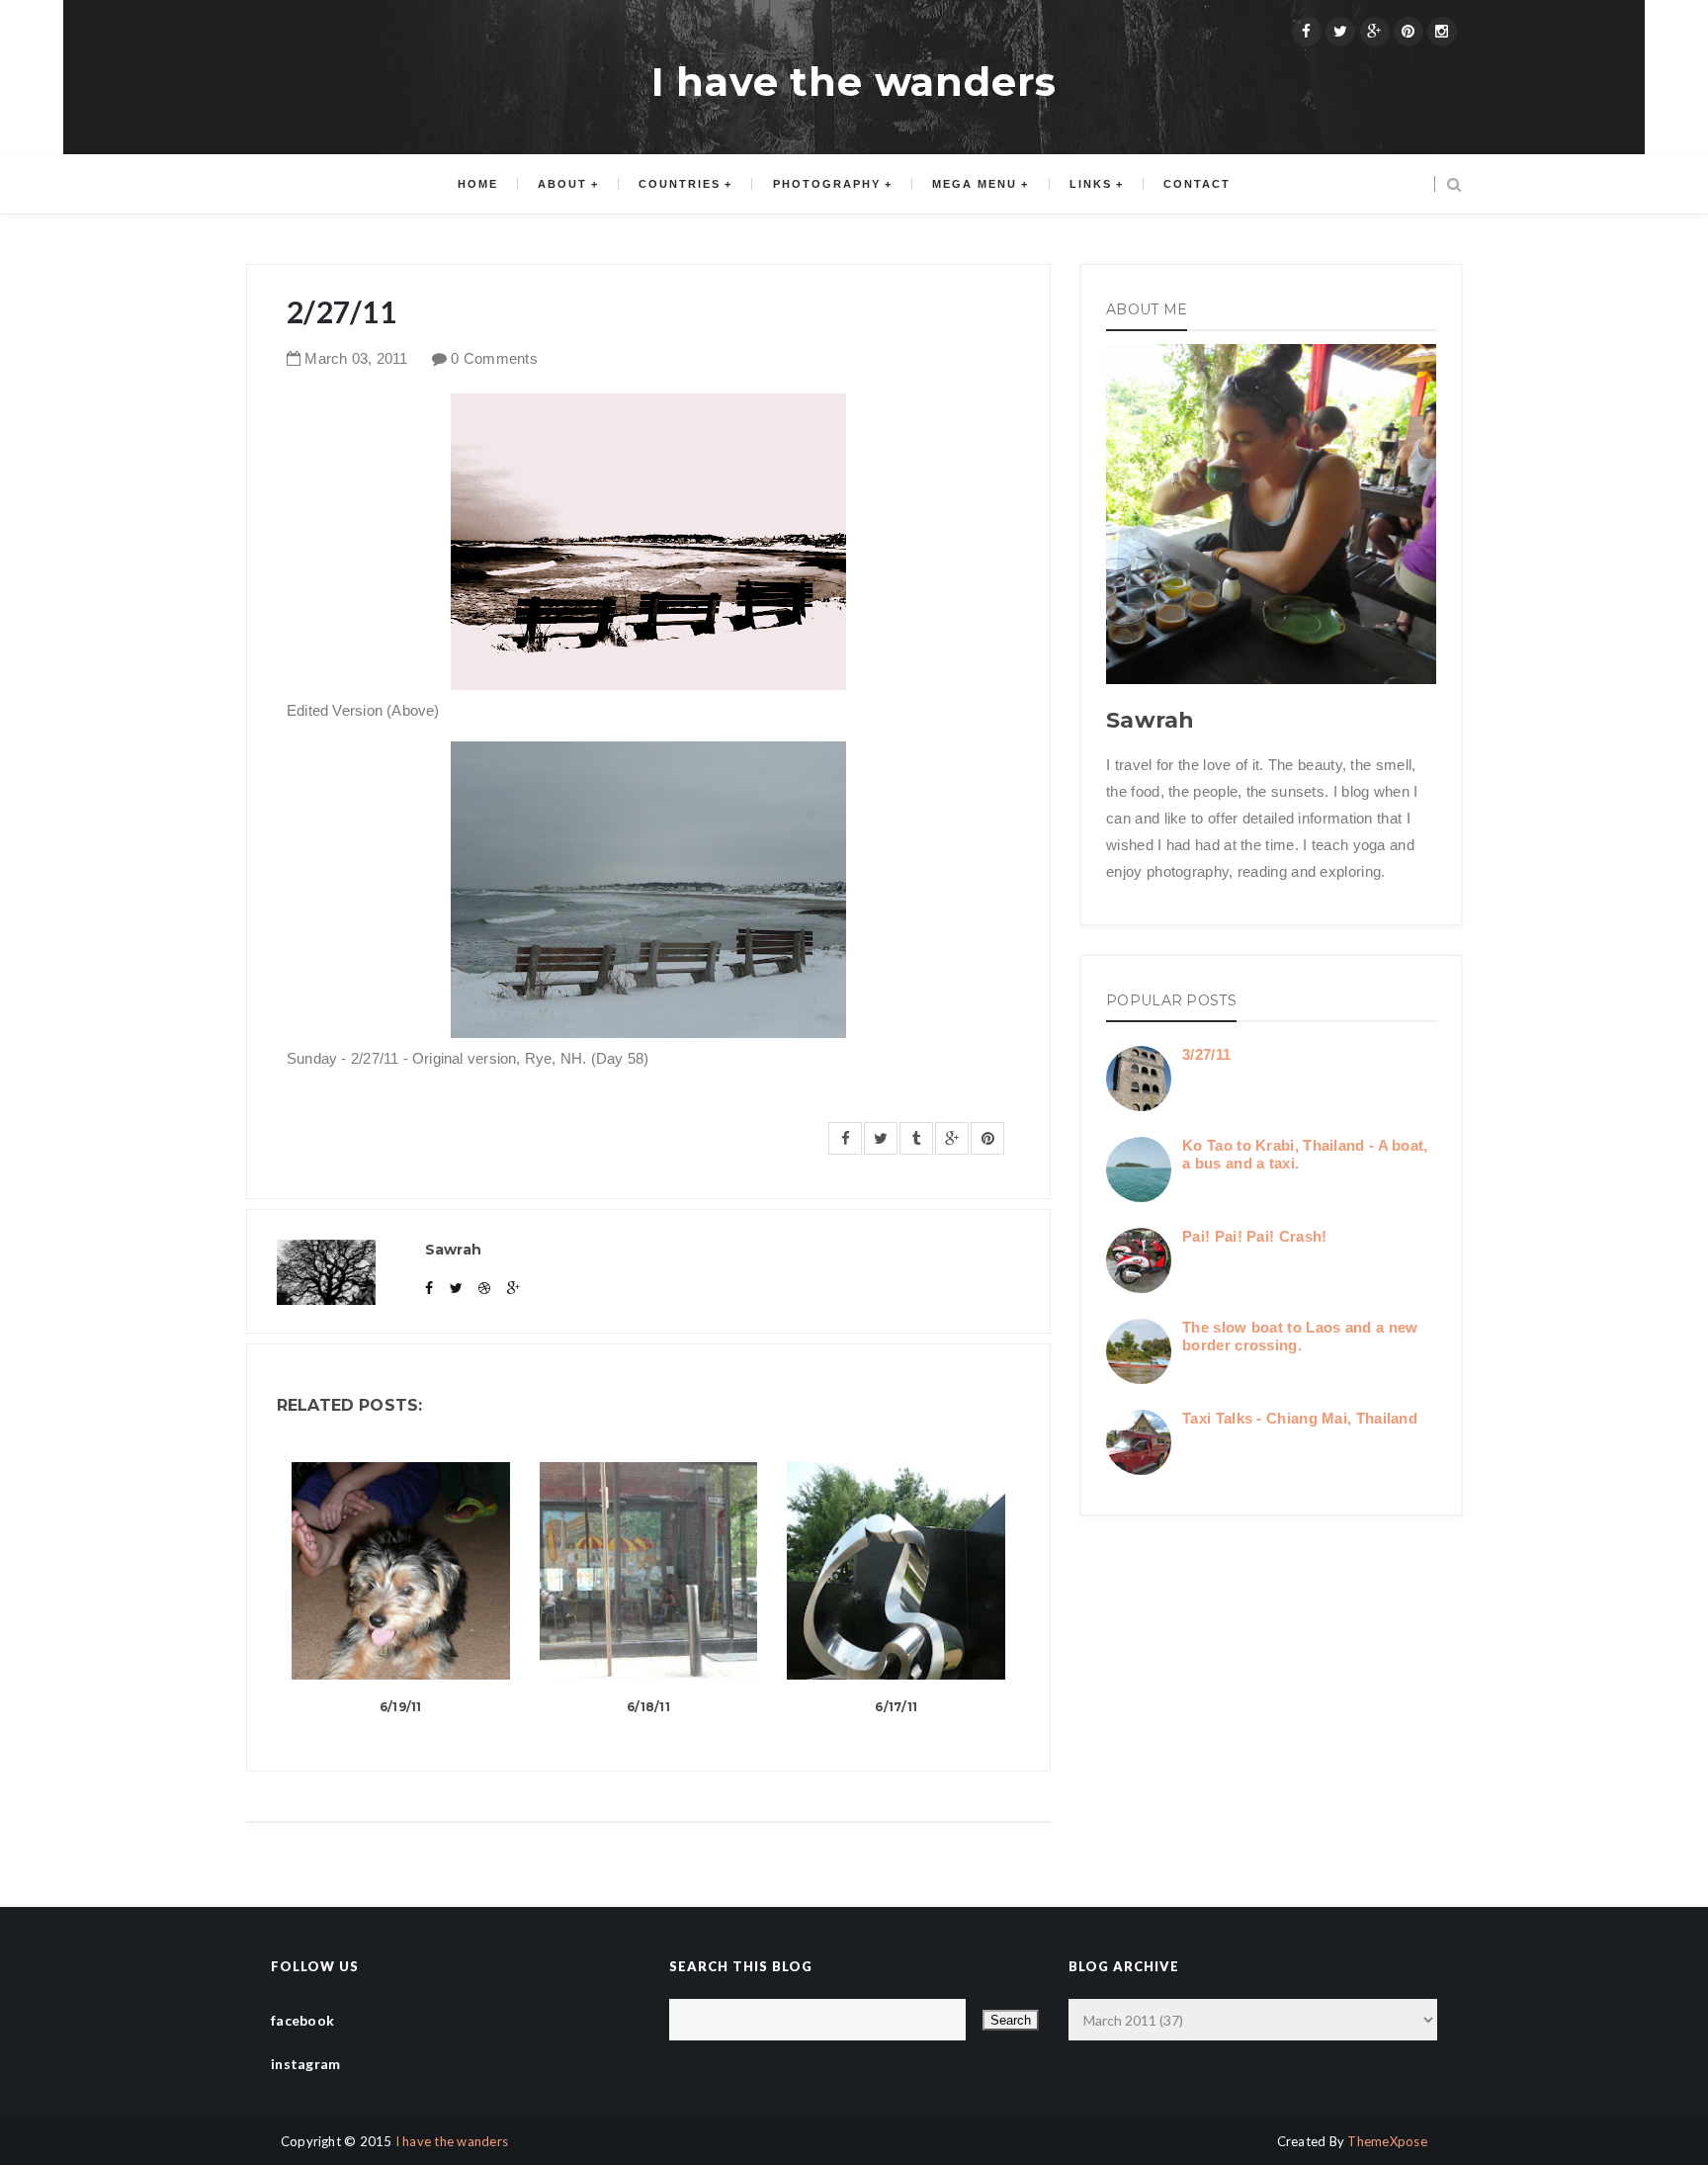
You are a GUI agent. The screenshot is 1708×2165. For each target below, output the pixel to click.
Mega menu (975, 184)
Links (1091, 184)
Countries (680, 184)
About (562, 184)
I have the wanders (854, 82)
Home (478, 184)
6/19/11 (401, 1707)
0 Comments (494, 358)
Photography (827, 184)
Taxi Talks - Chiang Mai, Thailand (1300, 1418)
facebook (302, 2020)
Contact (1197, 184)
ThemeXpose (1387, 2141)
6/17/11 (896, 1707)
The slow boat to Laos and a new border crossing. (1300, 1336)
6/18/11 (648, 1707)
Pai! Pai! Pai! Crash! (1254, 1236)
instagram (306, 2064)
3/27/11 (1206, 1054)
